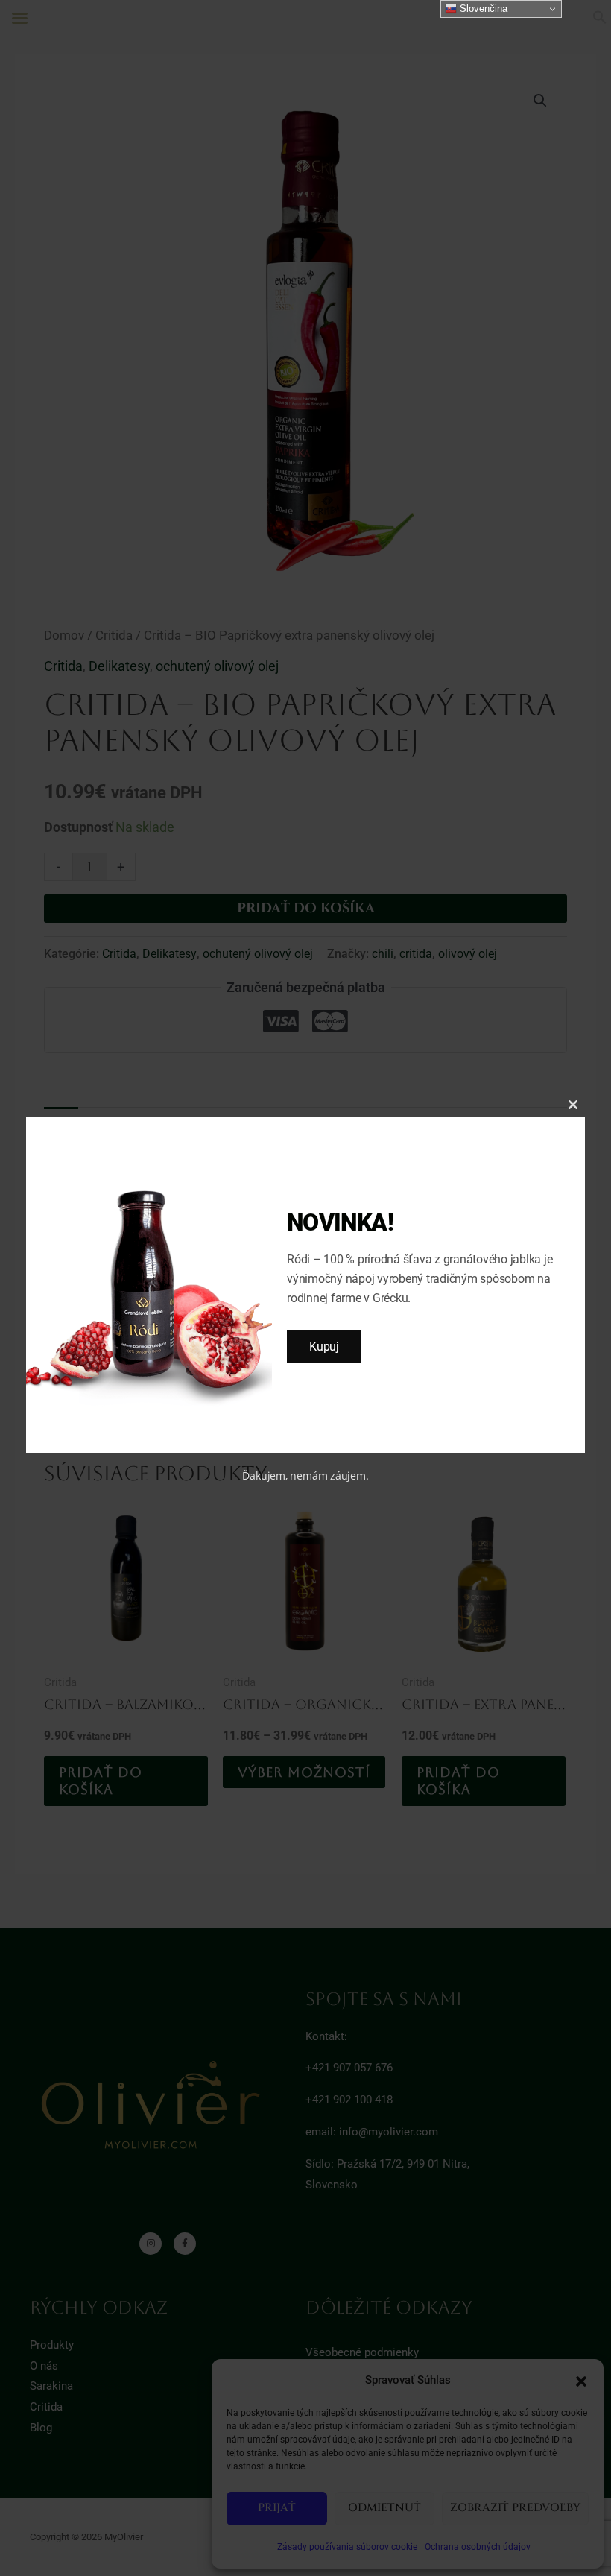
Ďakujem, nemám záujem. (305, 1475)
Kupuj (324, 1347)
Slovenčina (482, 9)
